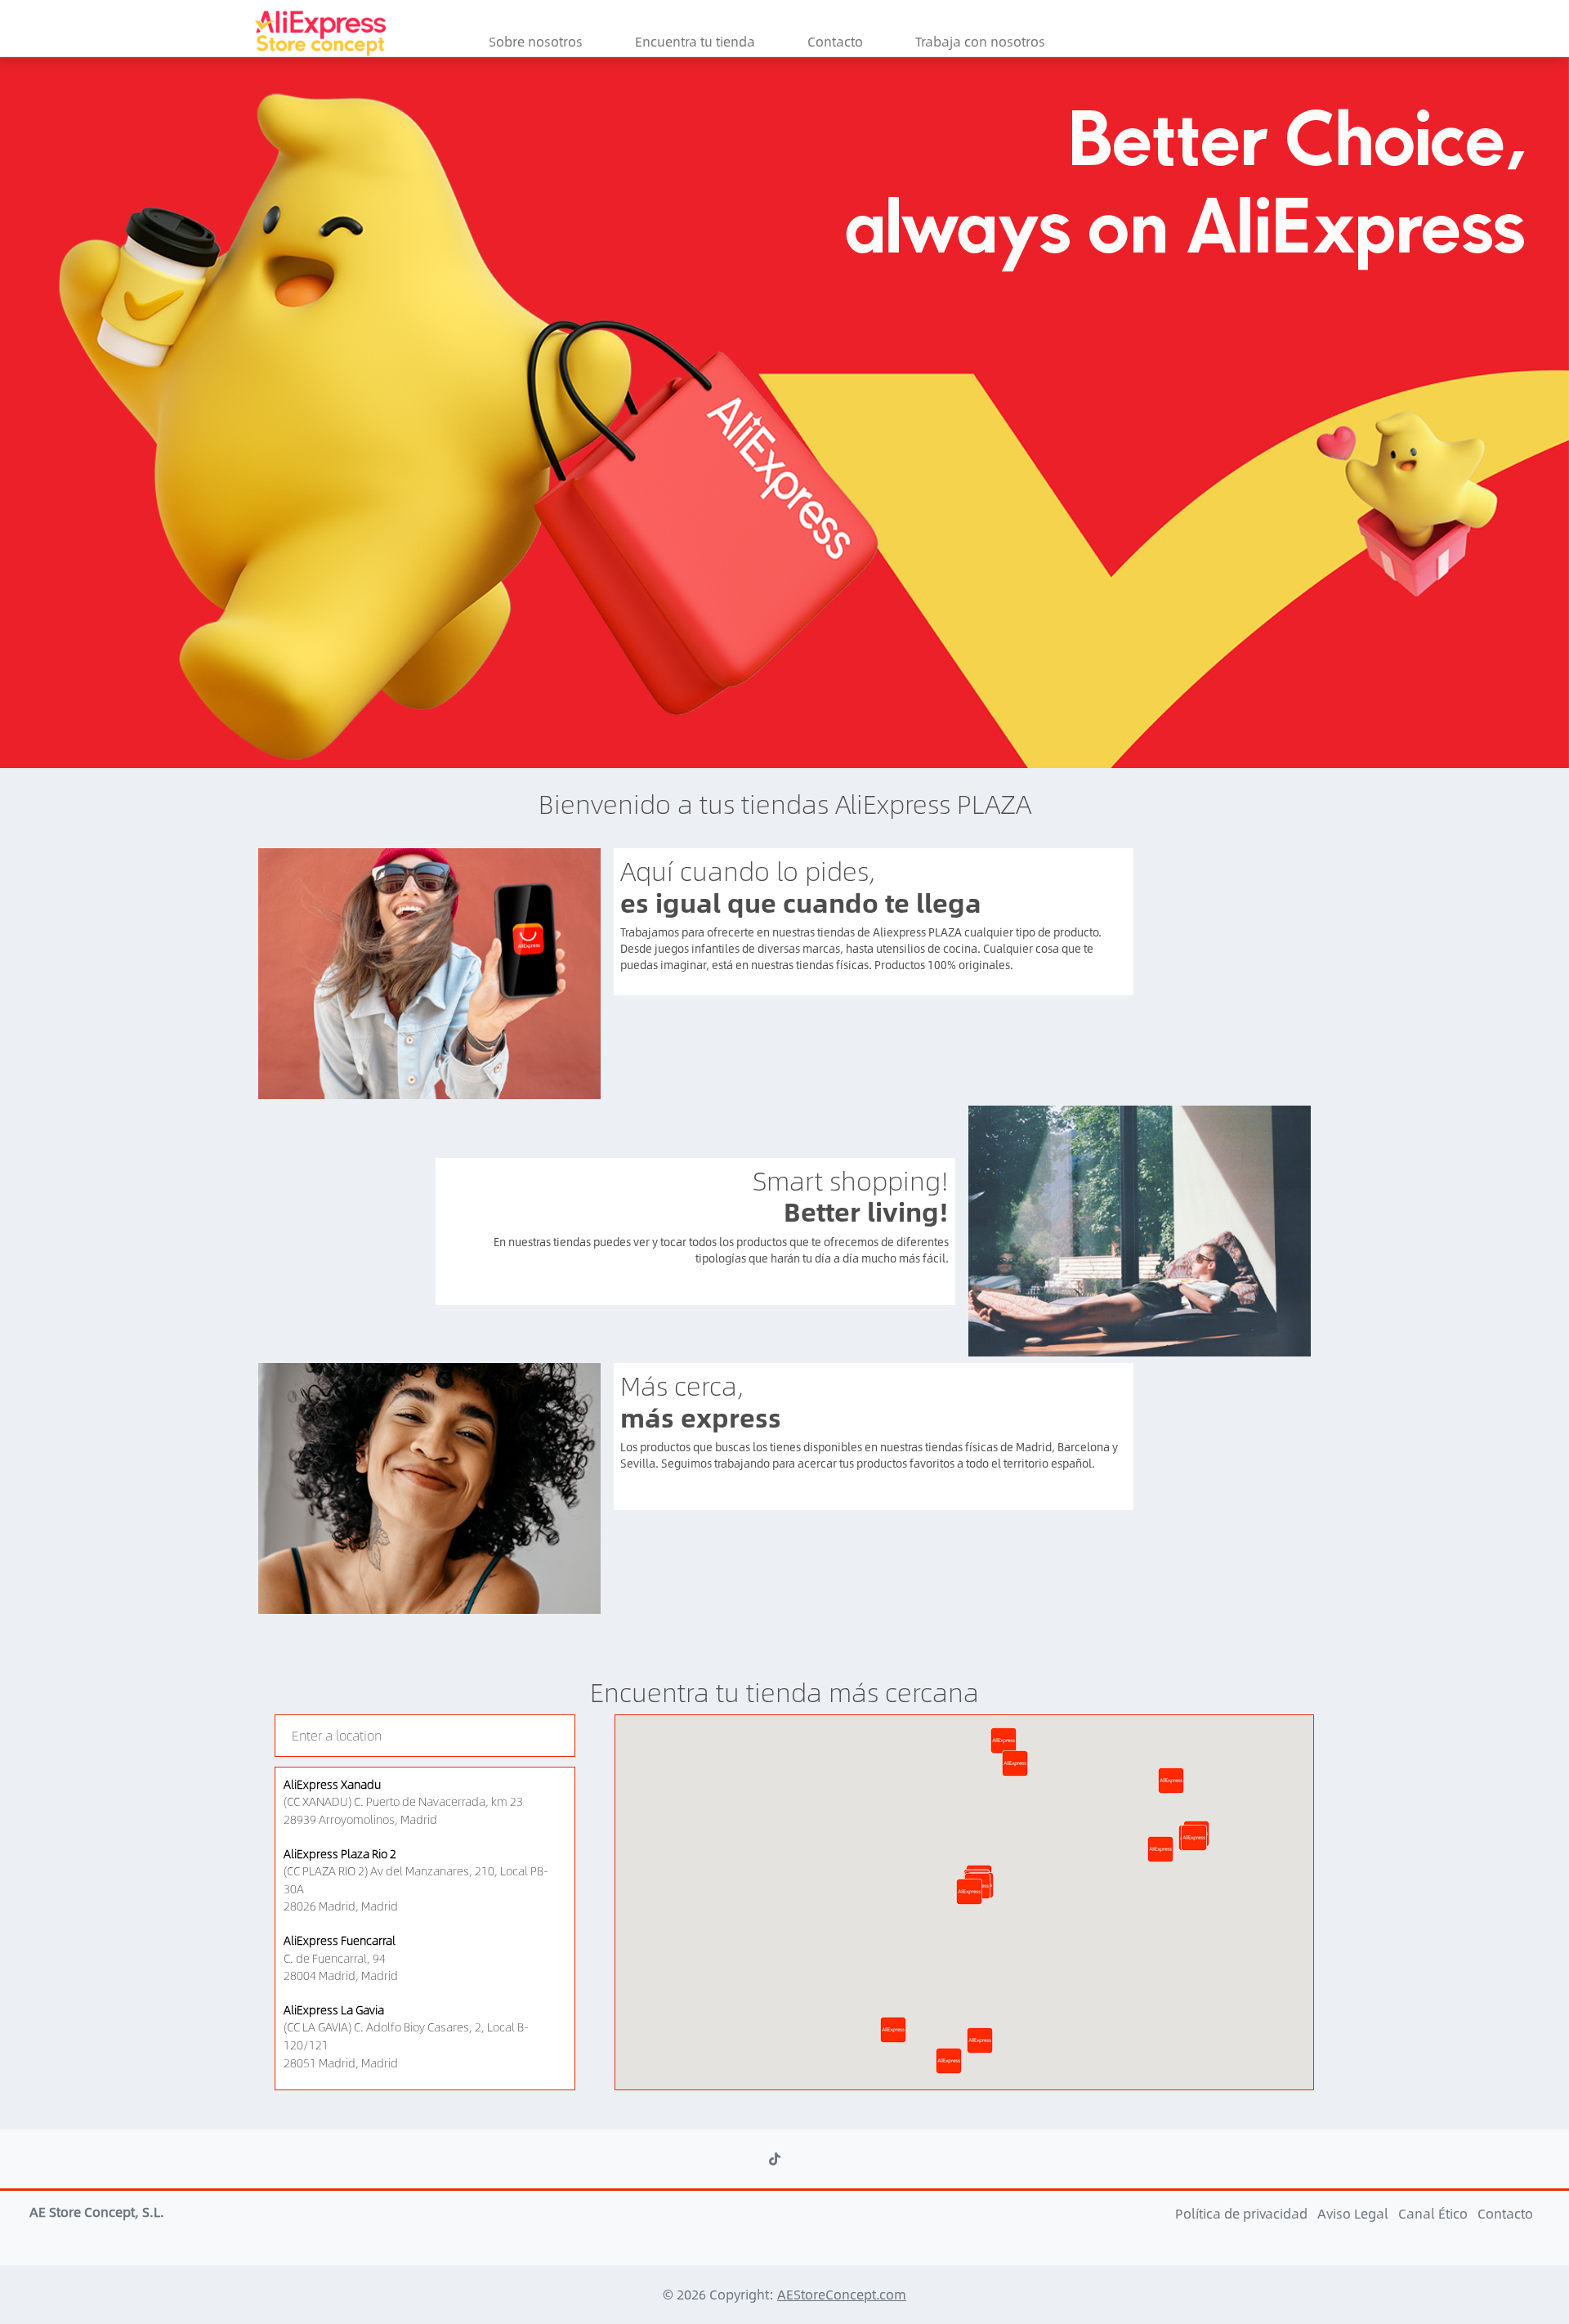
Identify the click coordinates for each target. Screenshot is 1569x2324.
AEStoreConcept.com (842, 2294)
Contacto (835, 41)
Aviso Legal (1354, 2213)
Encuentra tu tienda (695, 41)
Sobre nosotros (536, 41)
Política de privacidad (1243, 2213)
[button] (969, 1892)
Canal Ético (1435, 2213)
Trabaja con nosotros (980, 41)
